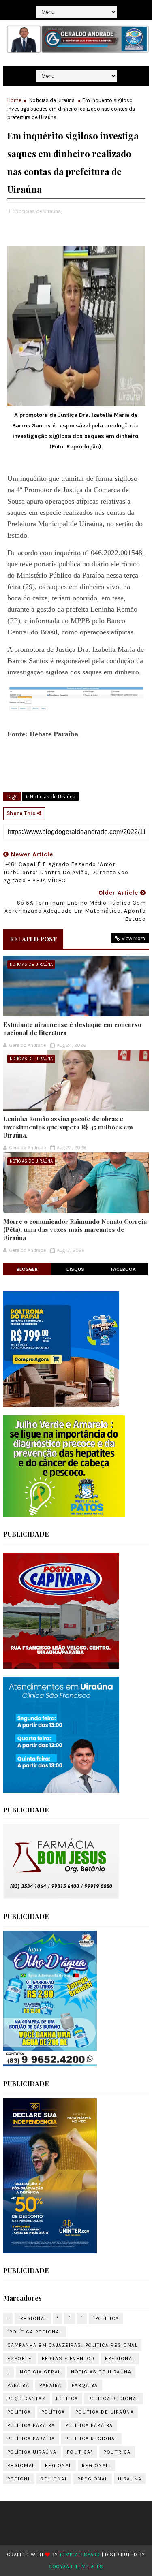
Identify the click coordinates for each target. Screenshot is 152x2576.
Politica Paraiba (31, 2425)
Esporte (20, 2358)
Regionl (19, 2479)
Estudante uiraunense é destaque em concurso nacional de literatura (72, 1029)
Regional (58, 2465)
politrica (117, 2452)
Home (14, 100)
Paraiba (18, 2385)
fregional (120, 2358)
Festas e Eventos (68, 2358)
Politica (19, 2412)
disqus (75, 1269)
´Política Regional (35, 2332)
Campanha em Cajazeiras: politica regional (73, 2345)
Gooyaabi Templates (76, 2567)
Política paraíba (31, 2439)
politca (67, 2399)
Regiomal (21, 2465)
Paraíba (50, 2385)
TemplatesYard (80, 2555)
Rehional (54, 2479)
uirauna (130, 2479)
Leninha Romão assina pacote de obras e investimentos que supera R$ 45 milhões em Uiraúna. (68, 1127)
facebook (123, 1269)
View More (133, 938)
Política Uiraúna (32, 2452)
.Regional (33, 2318)
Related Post (33, 939)
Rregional (93, 2479)
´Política (106, 2318)
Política (53, 2412)
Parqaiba (85, 2385)
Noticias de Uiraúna (52, 100)
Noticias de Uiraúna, (39, 211)
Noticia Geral (40, 2372)
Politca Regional (114, 2399)
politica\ (80, 2452)
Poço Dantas (27, 2399)
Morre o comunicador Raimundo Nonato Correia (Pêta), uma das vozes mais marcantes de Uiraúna (75, 1230)
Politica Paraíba (89, 2425)
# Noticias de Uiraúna (50, 797)
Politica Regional (92, 2439)
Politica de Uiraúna (105, 2412)
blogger (27, 1269)
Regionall (97, 2465)
